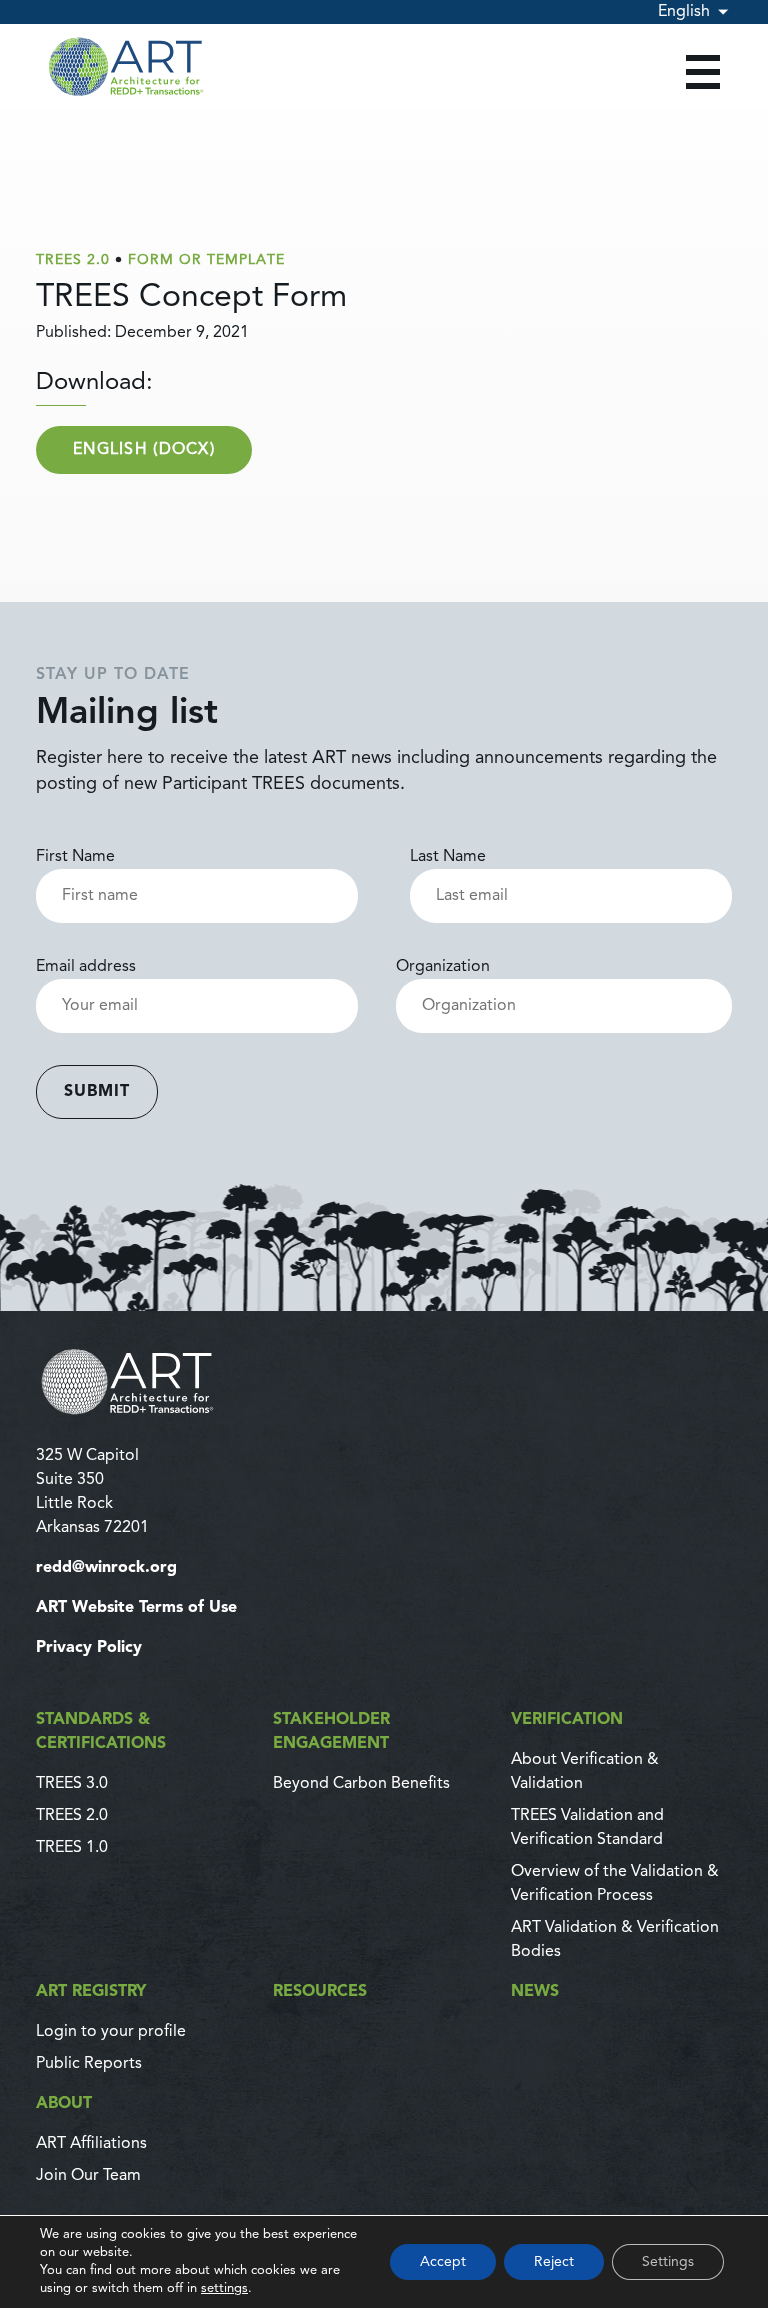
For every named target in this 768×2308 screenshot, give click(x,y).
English (684, 12)
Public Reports (89, 2064)
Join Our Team (88, 2176)
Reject (554, 2262)
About (64, 2104)
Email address (86, 967)
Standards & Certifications (101, 1732)
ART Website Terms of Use (136, 1608)
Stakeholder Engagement (331, 1732)
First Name (75, 857)
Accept (443, 2262)
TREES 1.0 (72, 1848)
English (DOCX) (144, 450)
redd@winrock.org (106, 1568)
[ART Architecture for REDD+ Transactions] (384, 1381)
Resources (320, 1992)
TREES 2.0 (72, 1816)
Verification (567, 1720)
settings (224, 2288)
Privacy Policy (89, 1648)
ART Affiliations (91, 2144)
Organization (443, 967)
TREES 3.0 (72, 1784)
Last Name (448, 857)
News (535, 1992)
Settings (668, 2262)
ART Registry (91, 1992)
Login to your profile (111, 2032)
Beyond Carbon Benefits (361, 1784)
